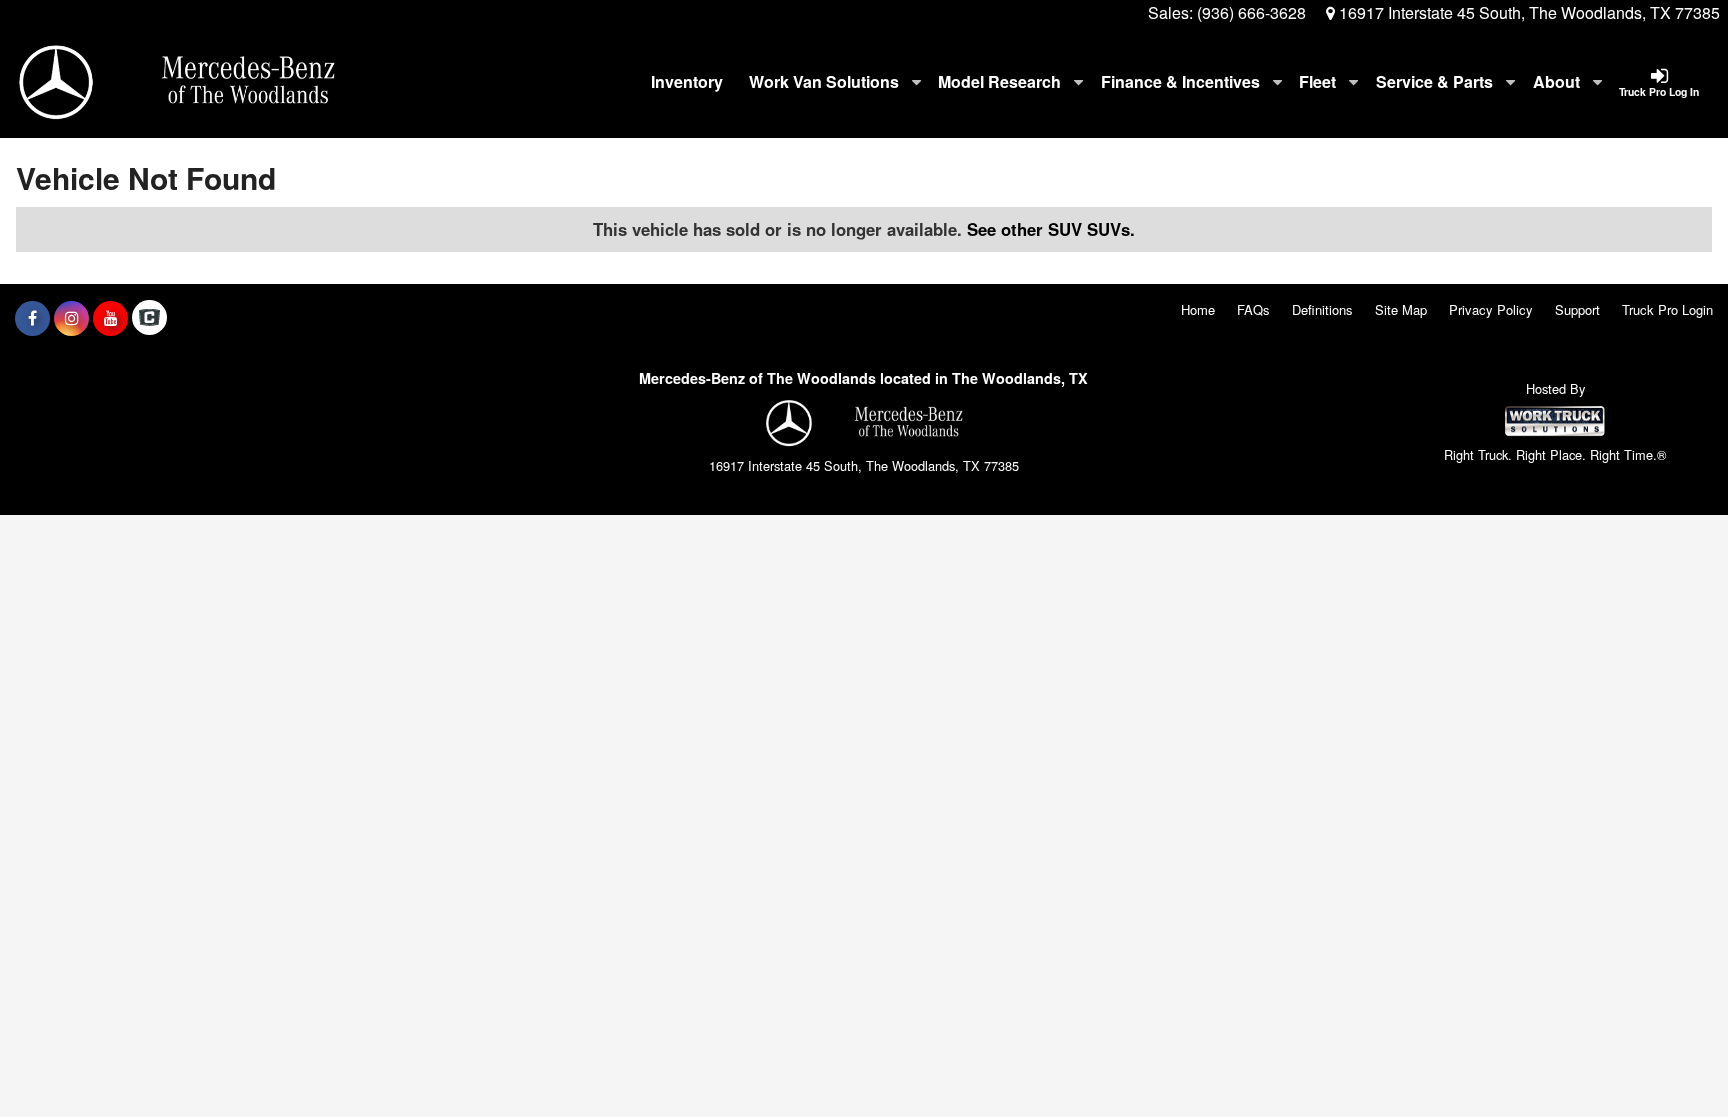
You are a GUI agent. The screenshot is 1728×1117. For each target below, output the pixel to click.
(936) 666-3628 (1251, 12)
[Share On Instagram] (71, 318)
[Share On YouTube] (110, 318)
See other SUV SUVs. (1051, 229)
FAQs (1253, 309)
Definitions (1322, 309)
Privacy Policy (1491, 309)
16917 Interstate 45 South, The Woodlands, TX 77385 (1527, 12)
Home (1198, 309)
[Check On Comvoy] (149, 318)
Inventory (687, 81)
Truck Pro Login (1667, 309)
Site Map (1401, 309)
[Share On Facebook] (32, 318)
